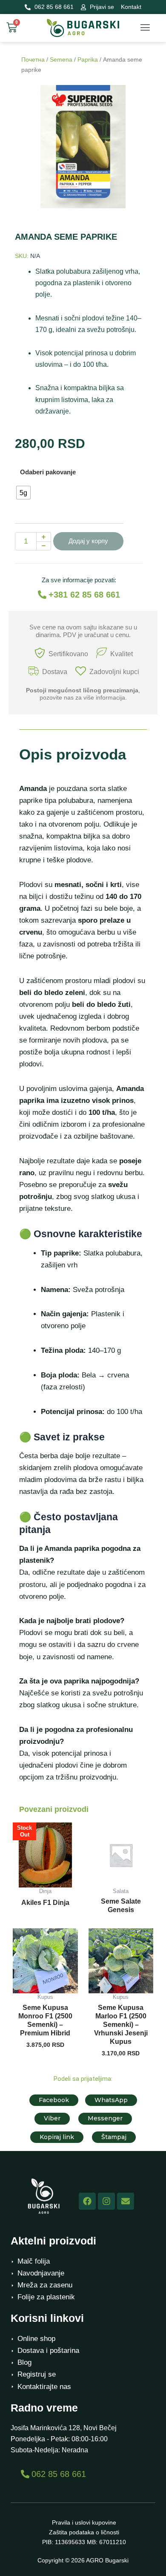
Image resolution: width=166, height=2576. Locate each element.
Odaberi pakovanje (48, 472)
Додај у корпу (88, 541)
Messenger (105, 2118)
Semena (61, 60)
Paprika (88, 60)
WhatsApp (111, 2100)
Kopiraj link (57, 2137)
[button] (145, 28)
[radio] (23, 493)
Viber (52, 2118)
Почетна (33, 60)
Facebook (54, 2100)
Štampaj (114, 2137)
